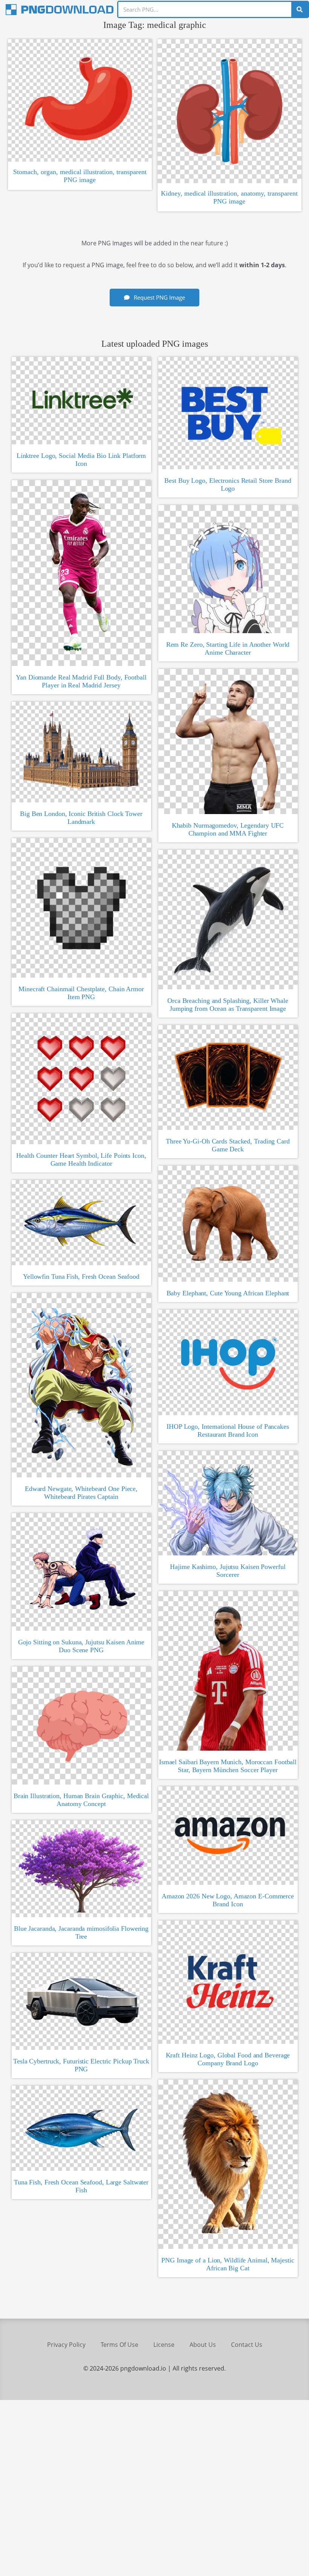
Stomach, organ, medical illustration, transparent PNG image (80, 176)
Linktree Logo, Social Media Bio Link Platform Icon (81, 460)
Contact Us (247, 2345)
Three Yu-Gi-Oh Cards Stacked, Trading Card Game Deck (228, 1145)
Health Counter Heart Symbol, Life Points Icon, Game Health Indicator (81, 1159)
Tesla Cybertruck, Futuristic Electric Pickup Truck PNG (81, 2065)
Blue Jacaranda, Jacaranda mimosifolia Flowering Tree (81, 1932)
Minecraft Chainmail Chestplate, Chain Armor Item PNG (81, 993)
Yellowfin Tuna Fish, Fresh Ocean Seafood (81, 1277)
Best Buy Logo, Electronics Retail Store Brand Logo (228, 484)
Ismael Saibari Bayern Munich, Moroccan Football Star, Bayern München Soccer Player (228, 1766)
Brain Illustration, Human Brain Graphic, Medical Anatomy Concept (81, 1800)
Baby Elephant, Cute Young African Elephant (228, 1293)
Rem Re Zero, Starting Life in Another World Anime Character (228, 648)
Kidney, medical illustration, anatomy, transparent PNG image (229, 197)
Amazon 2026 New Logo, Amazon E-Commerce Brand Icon (228, 1900)
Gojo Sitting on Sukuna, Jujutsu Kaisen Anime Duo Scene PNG (81, 1646)
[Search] (300, 9)
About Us (203, 2345)
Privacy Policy (66, 2345)
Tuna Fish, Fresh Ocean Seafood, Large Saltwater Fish (81, 2186)
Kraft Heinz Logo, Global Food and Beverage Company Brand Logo (228, 2059)
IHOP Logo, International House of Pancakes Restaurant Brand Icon (228, 1430)
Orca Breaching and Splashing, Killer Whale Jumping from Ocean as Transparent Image (228, 1005)
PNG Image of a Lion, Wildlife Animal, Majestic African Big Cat (228, 2264)
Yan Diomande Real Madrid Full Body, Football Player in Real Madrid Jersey (81, 681)
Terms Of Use (119, 2345)
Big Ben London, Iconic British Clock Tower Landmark (81, 818)
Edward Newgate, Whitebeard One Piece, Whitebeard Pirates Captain (81, 1493)
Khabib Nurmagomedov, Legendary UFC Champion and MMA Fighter (228, 829)
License (164, 2345)
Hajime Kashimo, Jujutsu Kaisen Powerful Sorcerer (228, 1571)
